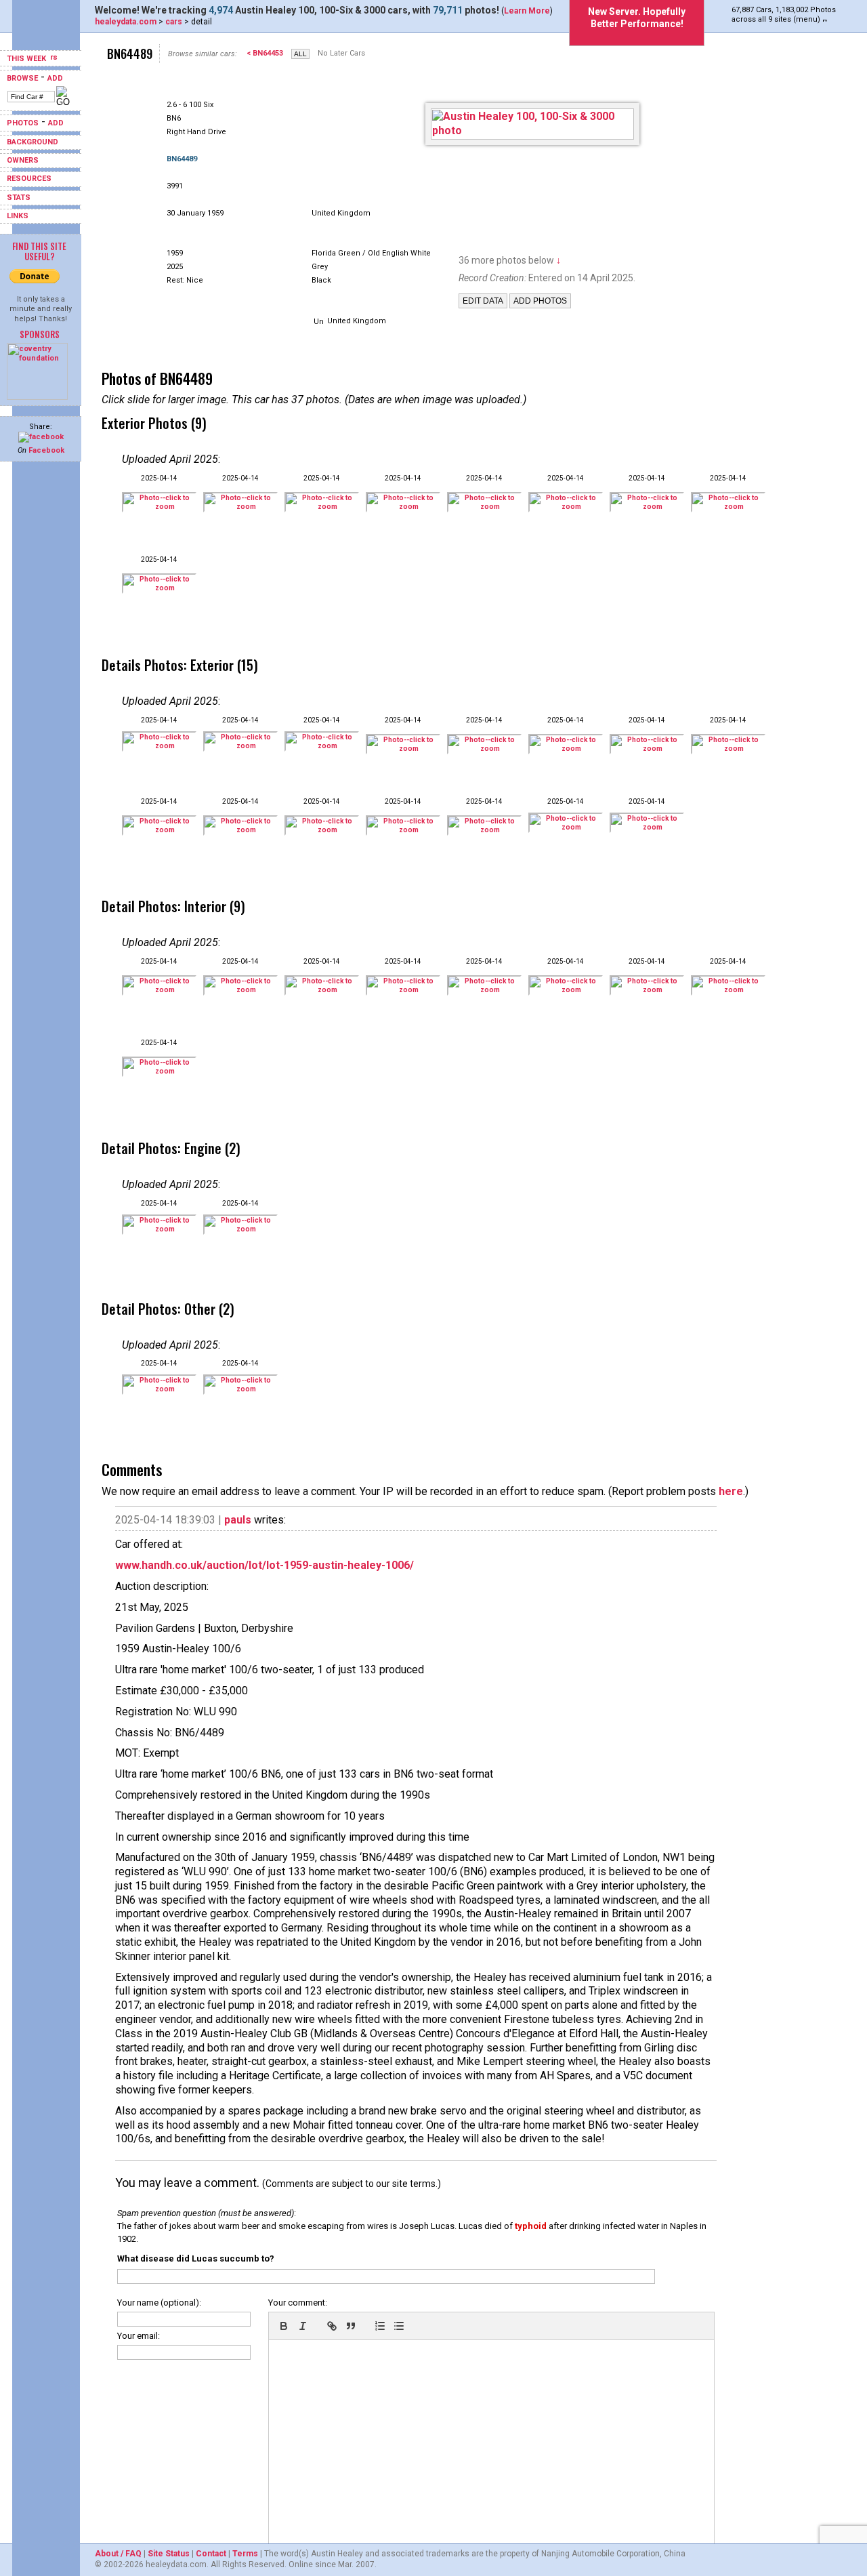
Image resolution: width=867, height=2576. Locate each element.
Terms (245, 2554)
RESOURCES (29, 179)
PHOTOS (23, 123)
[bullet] (399, 2326)
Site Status (169, 2554)
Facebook (46, 450)
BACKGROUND (33, 142)
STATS (19, 198)
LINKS (18, 216)
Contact (211, 2554)
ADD (55, 78)
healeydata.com (126, 22)
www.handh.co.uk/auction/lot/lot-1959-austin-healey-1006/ (265, 1565)
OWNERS (23, 160)
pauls (238, 1520)
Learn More (527, 11)
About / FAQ (118, 2554)
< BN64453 (265, 53)
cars (174, 22)
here (731, 1491)
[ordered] (380, 2326)
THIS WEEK (27, 59)
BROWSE (22, 78)
